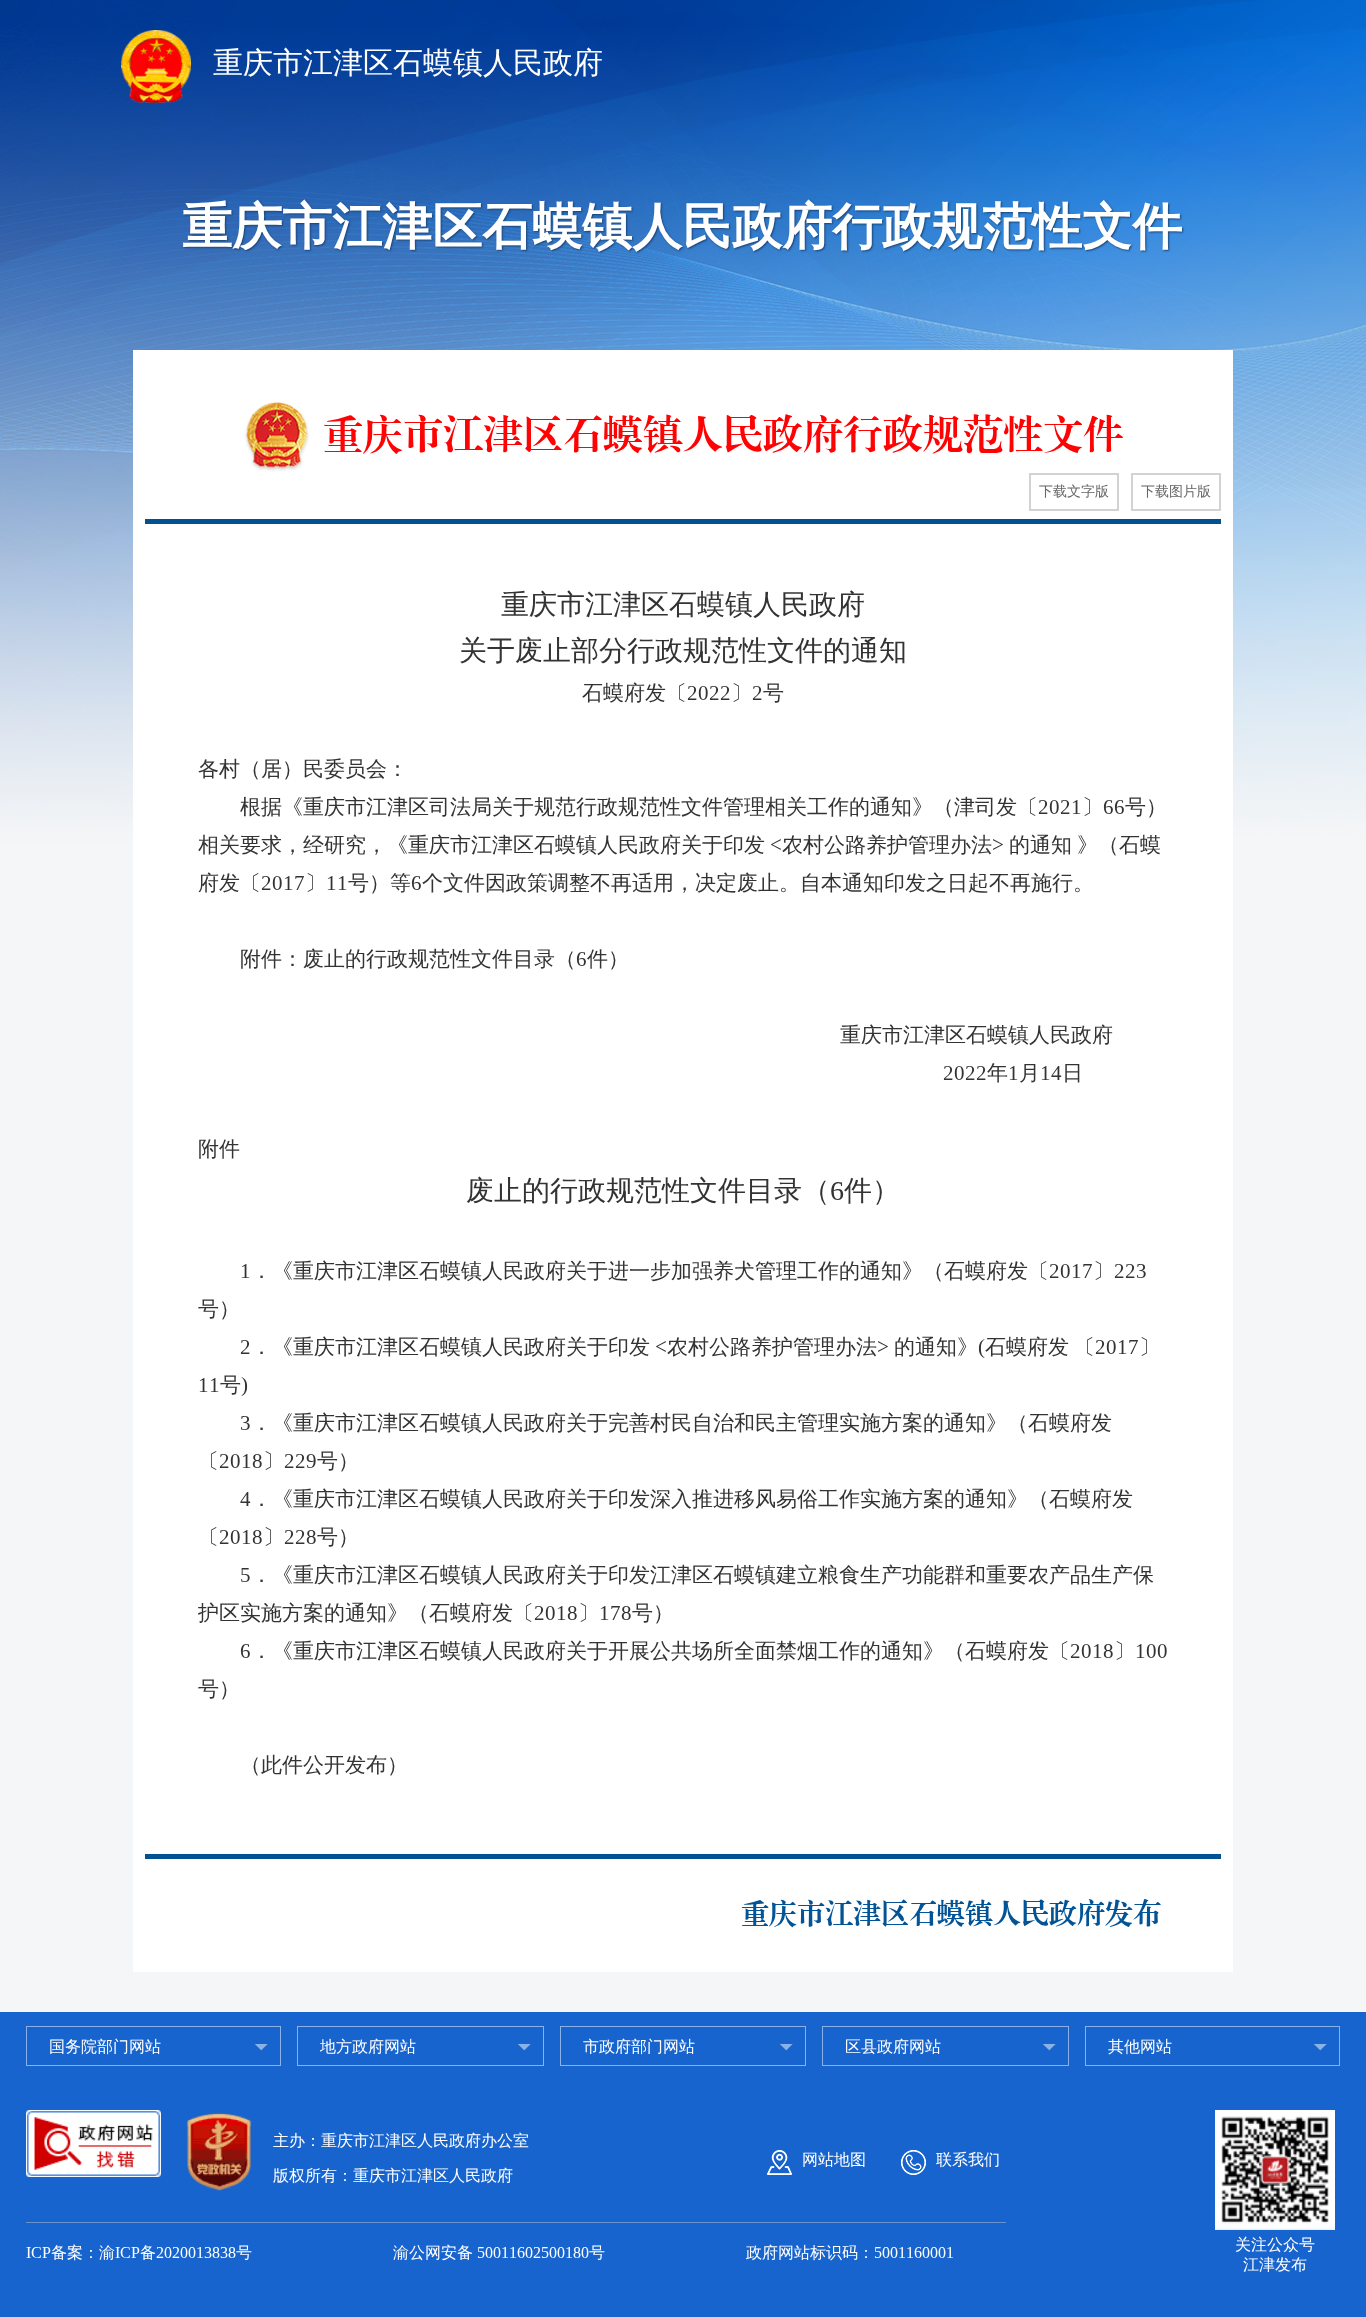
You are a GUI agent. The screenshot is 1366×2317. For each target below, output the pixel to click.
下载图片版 (1176, 491)
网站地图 (834, 2159)
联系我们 (968, 2159)
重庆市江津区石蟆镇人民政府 (408, 62)
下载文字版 (1074, 491)
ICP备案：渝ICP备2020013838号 (139, 2252)
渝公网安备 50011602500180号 (499, 2252)
